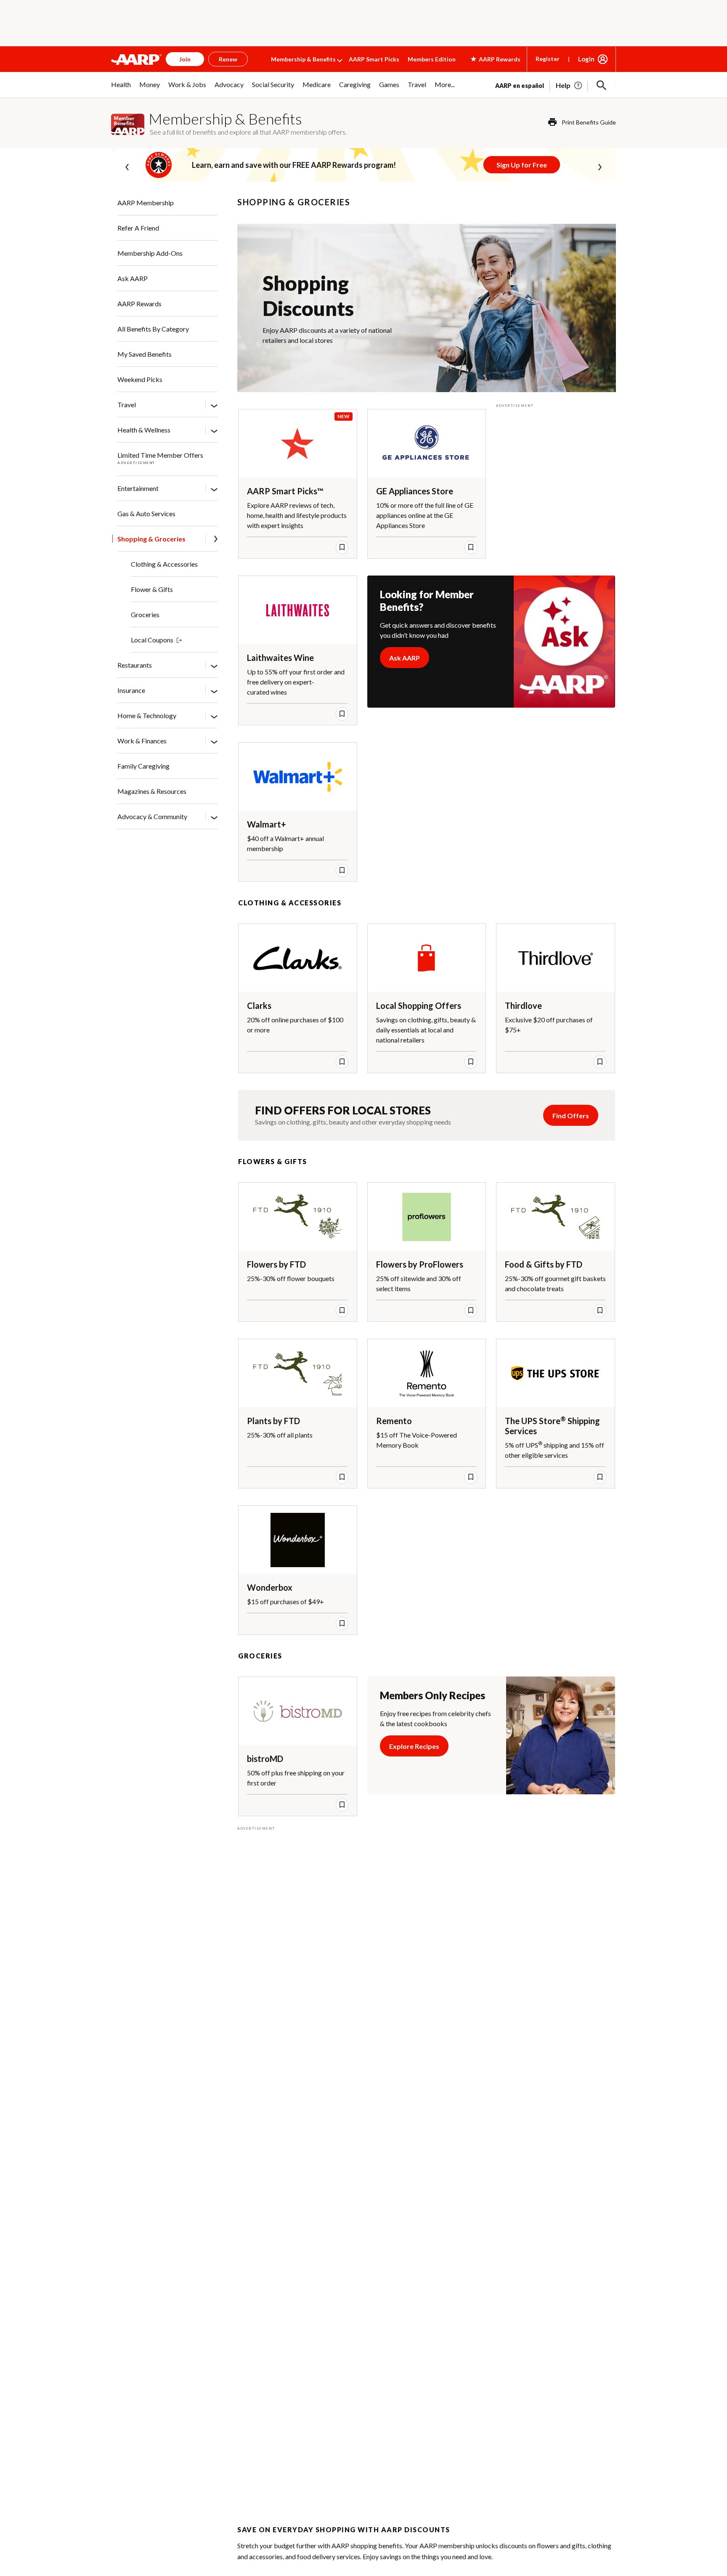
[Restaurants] (214, 666)
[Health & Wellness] (214, 430)
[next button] (600, 165)
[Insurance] (214, 691)
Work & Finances (142, 741)
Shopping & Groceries (151, 539)
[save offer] (342, 547)
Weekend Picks (140, 379)
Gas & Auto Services (146, 513)
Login (586, 59)
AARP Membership (146, 203)
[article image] (569, 85)
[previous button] (127, 165)
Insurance (131, 690)
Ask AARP (133, 278)
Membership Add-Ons (150, 253)
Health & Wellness (144, 430)
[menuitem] (121, 89)
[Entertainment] (214, 489)
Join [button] (185, 59)
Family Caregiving (143, 766)
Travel (127, 405)
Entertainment (138, 488)
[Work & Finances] (214, 741)
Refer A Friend (138, 228)
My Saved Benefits (145, 354)
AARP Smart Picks (374, 59)
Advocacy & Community (152, 816)
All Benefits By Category (153, 329)
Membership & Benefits (303, 59)
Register (548, 59)
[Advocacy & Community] (214, 817)
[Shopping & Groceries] (216, 540)
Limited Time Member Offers (160, 455)
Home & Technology (147, 715)
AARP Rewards (139, 304)
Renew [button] (228, 59)
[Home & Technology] (214, 716)
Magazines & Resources (152, 791)
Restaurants (135, 665)
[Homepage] (136, 59)
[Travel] (214, 405)
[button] (602, 85)
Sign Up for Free (522, 165)
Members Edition (432, 59)
